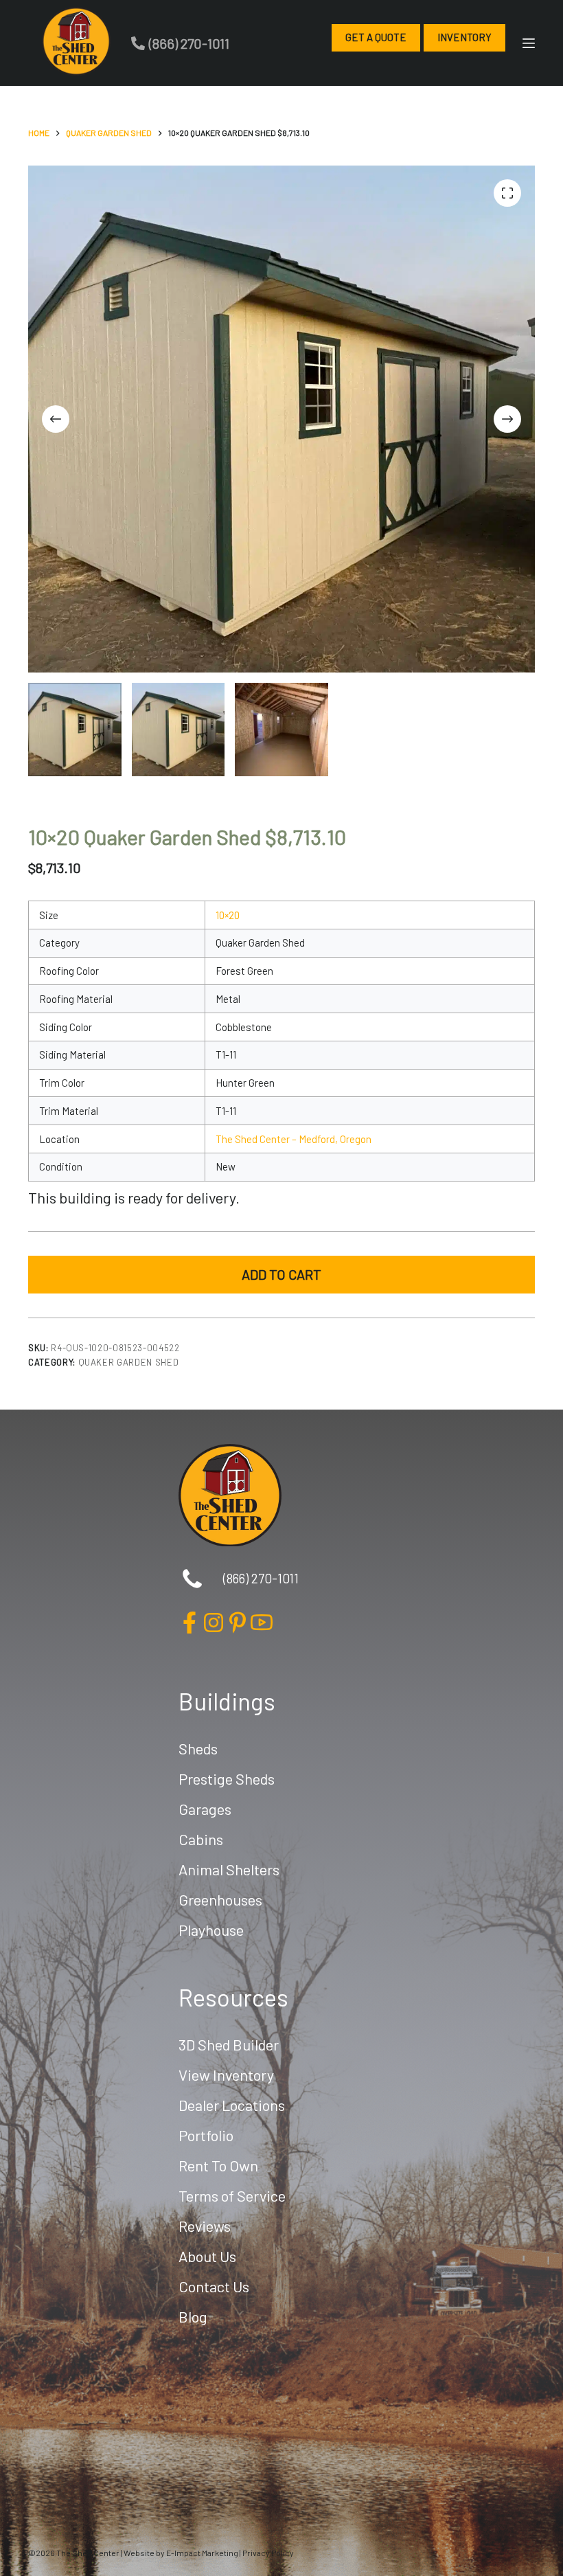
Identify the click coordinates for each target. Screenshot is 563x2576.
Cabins (201, 1839)
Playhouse (211, 1930)
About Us (207, 2256)
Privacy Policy (268, 2553)
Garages (205, 1809)
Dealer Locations (232, 2105)
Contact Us (214, 2286)
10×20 (228, 915)
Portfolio (206, 2135)
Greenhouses (220, 1899)
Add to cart (281, 1274)
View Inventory (226, 2075)
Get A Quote (376, 37)
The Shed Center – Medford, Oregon (294, 1139)
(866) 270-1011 (189, 43)
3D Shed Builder (229, 2044)
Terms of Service (232, 2195)
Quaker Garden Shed (129, 1362)
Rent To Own (218, 2165)
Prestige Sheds (227, 1778)
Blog (193, 2316)
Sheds (198, 1748)
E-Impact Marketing (202, 2553)
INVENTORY (464, 37)
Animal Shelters (229, 1869)
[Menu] (529, 43)
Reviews (205, 2226)
